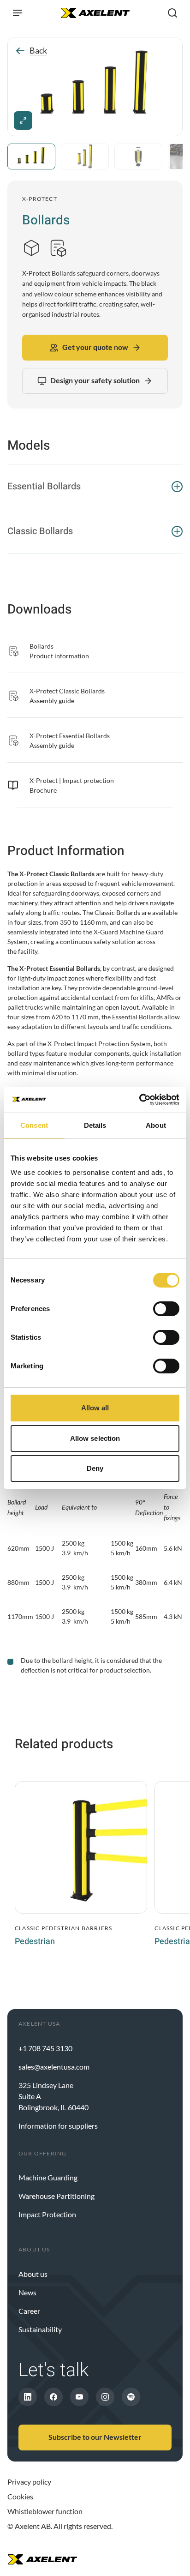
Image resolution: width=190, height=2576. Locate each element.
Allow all (95, 1408)
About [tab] (156, 1125)
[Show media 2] (85, 156)
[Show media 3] (138, 156)
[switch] (166, 1309)
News (27, 2292)
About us (33, 2274)
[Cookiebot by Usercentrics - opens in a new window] (139, 1100)
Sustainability (40, 2329)
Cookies (20, 2496)
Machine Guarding (48, 2177)
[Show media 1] (31, 156)
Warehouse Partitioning (56, 2196)
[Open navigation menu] (18, 13)
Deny (95, 1468)
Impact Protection (47, 2214)
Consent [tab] (34, 1125)
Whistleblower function (45, 2511)
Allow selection (95, 1438)
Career (29, 2311)
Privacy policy (29, 2482)
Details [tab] (95, 1125)
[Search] (172, 13)
